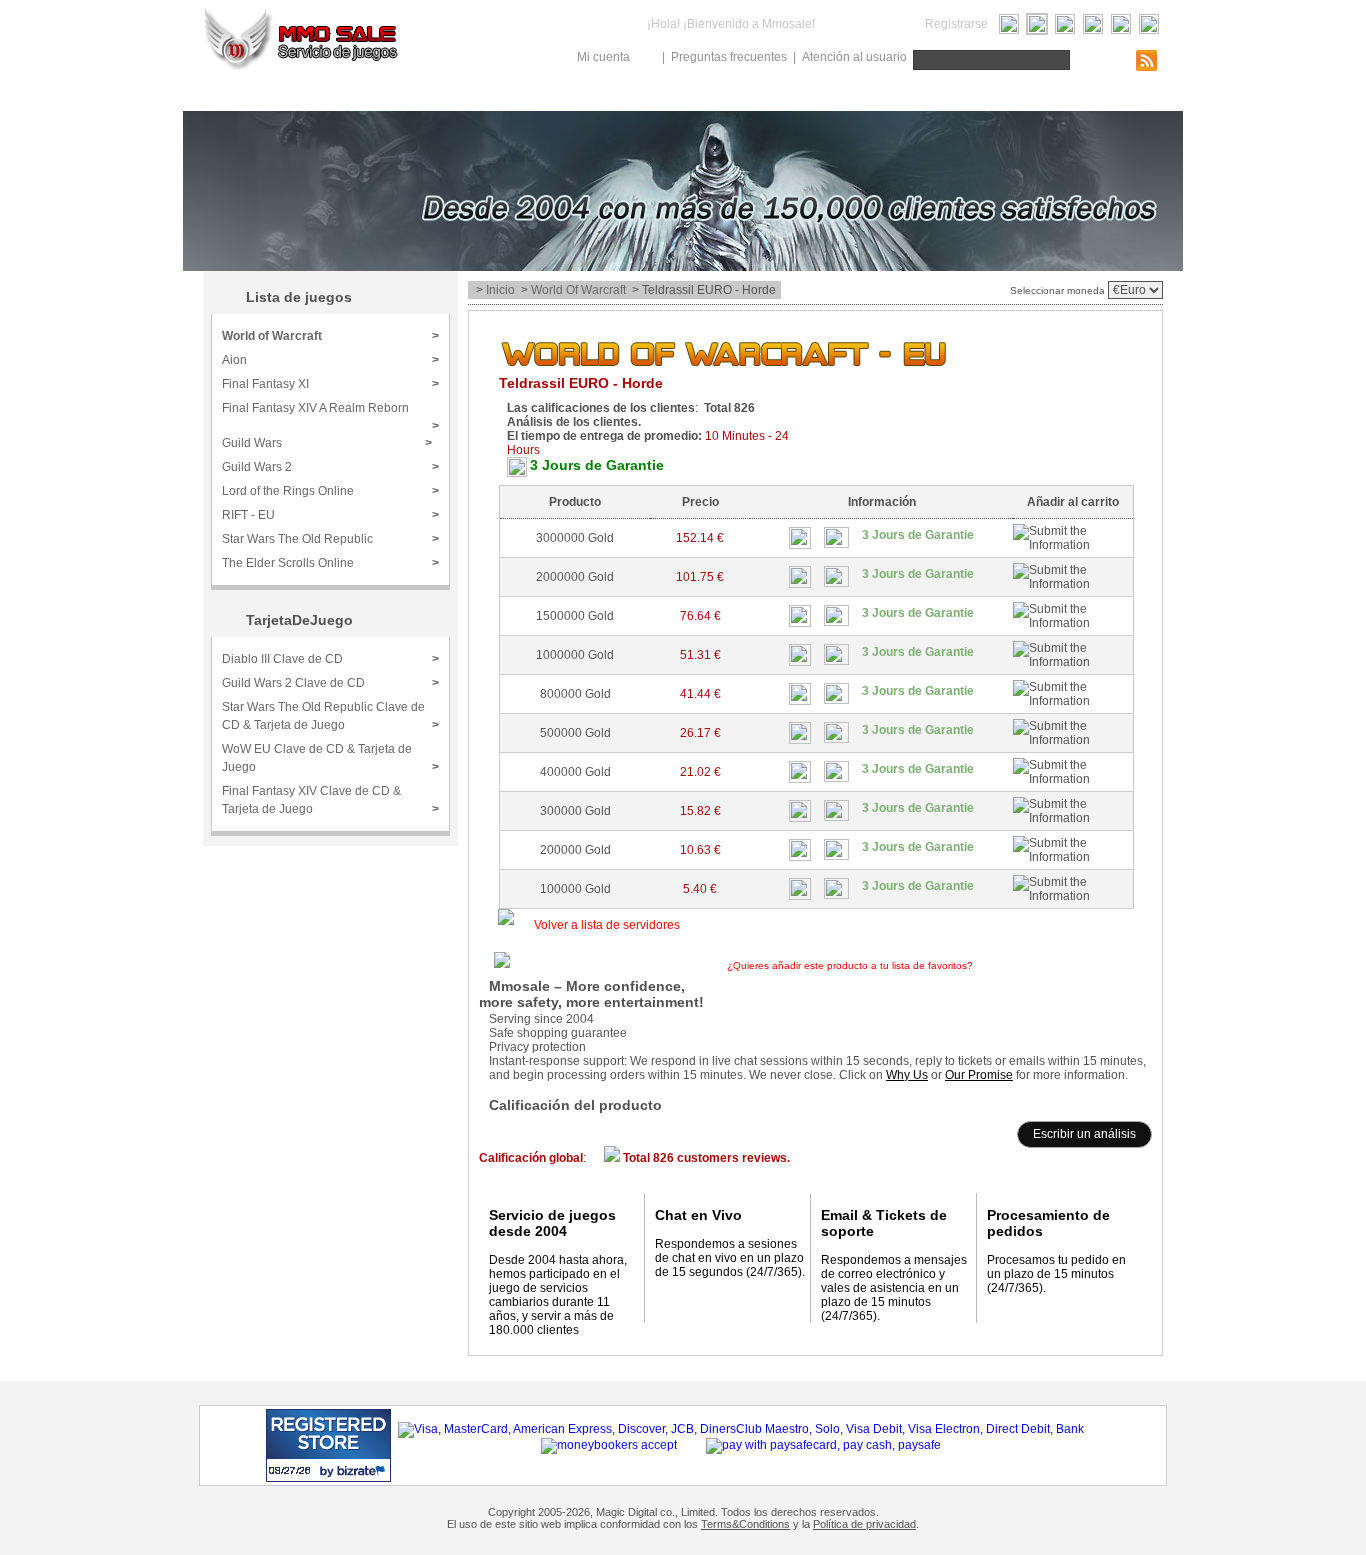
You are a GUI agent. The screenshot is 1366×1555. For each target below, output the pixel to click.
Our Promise (979, 1075)
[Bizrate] (337, 1470)
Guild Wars (327, 443)
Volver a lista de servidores (607, 925)
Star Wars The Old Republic (330, 539)
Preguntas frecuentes (729, 57)
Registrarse (956, 24)
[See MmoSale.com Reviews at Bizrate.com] (328, 1445)
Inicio (500, 290)
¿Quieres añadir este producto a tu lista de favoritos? (917, 965)
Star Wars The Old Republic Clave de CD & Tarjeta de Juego (330, 716)
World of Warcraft (578, 290)
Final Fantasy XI (330, 384)
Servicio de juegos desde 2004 (552, 1223)
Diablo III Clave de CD (330, 659)
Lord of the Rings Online (330, 491)
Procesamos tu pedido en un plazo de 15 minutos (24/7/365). (1056, 1274)
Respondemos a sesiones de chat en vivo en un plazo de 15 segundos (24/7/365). (730, 1258)
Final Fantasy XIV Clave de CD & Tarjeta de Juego (330, 800)
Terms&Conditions (745, 1524)
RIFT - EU (330, 515)
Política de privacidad (864, 1524)
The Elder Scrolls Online (330, 563)
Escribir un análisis (1084, 1134)
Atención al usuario (854, 57)
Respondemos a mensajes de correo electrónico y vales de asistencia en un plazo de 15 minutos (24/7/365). (894, 1288)
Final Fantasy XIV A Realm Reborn (330, 414)
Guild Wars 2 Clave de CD (330, 683)
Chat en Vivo (698, 1215)
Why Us (907, 1075)
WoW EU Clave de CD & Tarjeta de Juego (330, 758)
